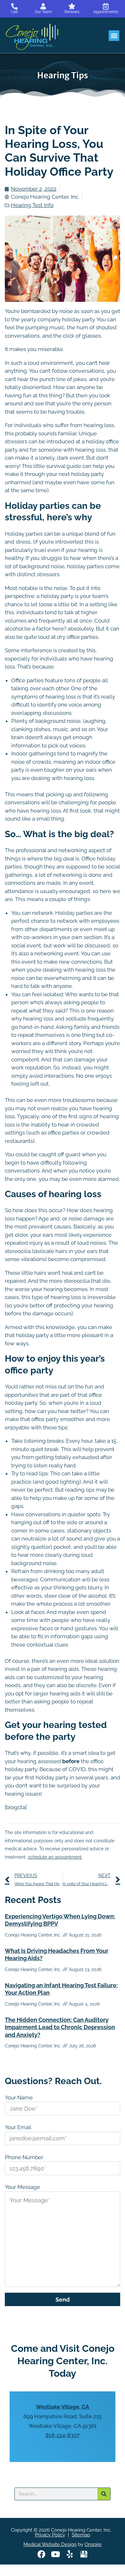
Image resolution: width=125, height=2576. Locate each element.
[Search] (104, 2494)
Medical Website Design (50, 2544)
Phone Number (24, 2157)
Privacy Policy (50, 2535)
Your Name (19, 2098)
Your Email (18, 2127)
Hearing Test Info (32, 205)
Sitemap (81, 2535)
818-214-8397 (63, 2435)
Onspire (93, 2544)
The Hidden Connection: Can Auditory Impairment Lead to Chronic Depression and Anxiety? (60, 2027)
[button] (114, 36)
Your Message (22, 2187)
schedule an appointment (55, 1857)
